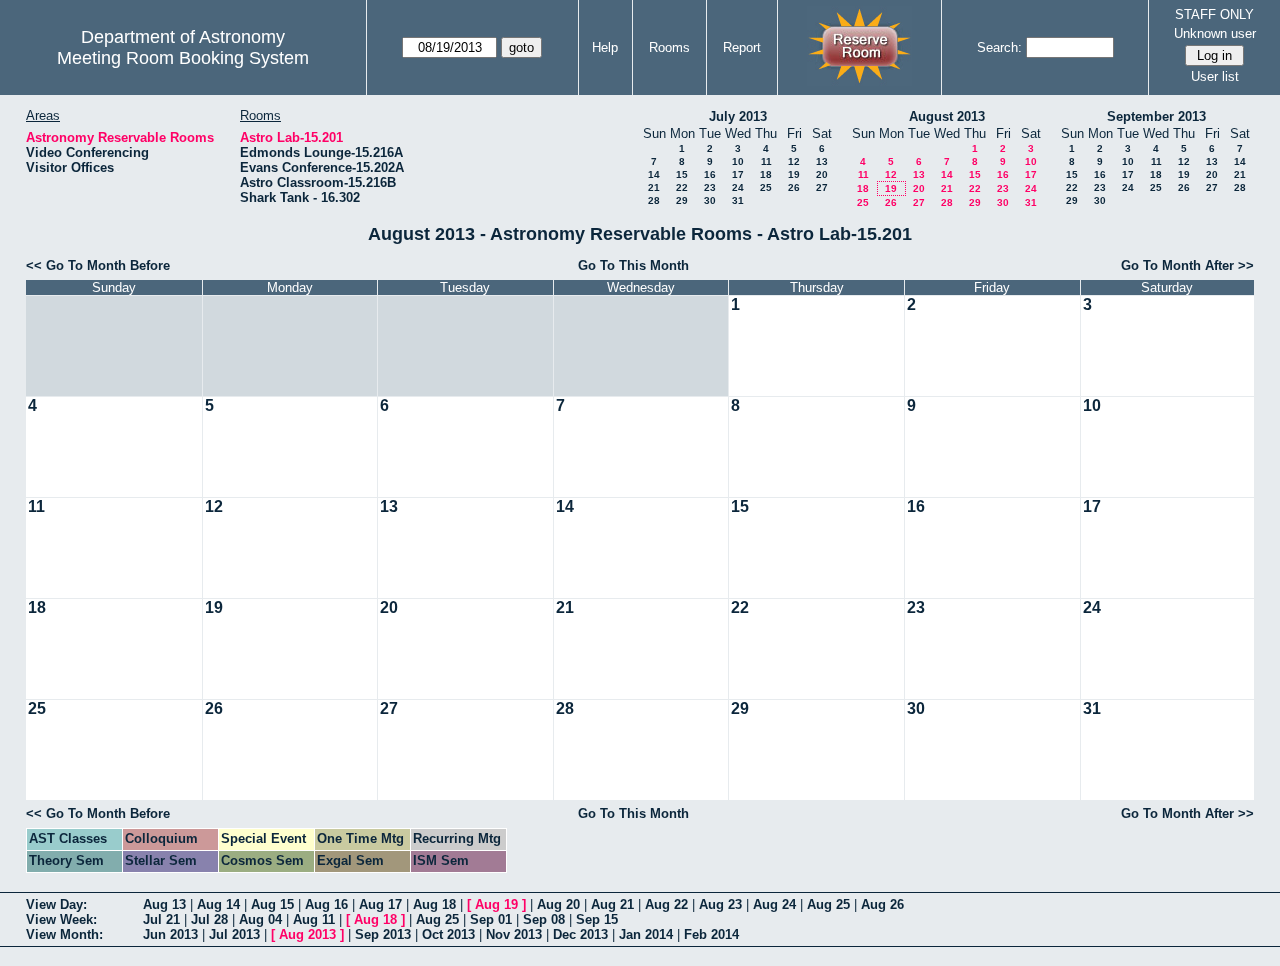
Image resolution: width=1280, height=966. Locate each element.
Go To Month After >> (1187, 265)
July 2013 (738, 116)
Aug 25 (828, 904)
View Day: (56, 904)
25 (766, 187)
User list (1215, 76)
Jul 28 (209, 919)
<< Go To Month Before (98, 265)
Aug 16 (326, 904)
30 (710, 200)
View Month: (64, 934)
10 (738, 161)
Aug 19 (496, 904)
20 (822, 174)
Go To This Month (633, 265)
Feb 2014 (711, 934)
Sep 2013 (383, 934)
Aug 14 (218, 904)
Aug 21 (612, 904)
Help (605, 47)
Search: (999, 47)
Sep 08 (544, 919)
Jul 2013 (234, 934)
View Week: (61, 919)
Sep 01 (491, 919)
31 (738, 200)
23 (710, 187)
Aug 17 (380, 904)
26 (794, 187)
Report (742, 47)
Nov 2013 (514, 934)
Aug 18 (434, 904)
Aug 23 (720, 904)
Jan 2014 (646, 934)
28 (654, 200)
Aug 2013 (307, 934)
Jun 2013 (170, 934)
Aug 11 (314, 919)
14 (654, 174)
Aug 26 (882, 904)
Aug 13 (164, 904)
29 (682, 200)
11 (766, 161)
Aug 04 (260, 919)
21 (654, 187)
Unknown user (1215, 33)
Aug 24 (774, 904)
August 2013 (947, 116)
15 (682, 174)
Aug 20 (558, 904)
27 (822, 187)
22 (682, 187)
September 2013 (1156, 116)
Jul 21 (161, 919)
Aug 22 (666, 904)
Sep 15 (597, 919)
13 (822, 161)
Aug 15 (272, 904)
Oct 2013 (448, 934)
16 (710, 174)
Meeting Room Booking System (183, 58)
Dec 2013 (580, 934)
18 (766, 174)
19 (794, 174)
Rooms (669, 47)
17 (738, 174)
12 (794, 161)
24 (738, 187)
